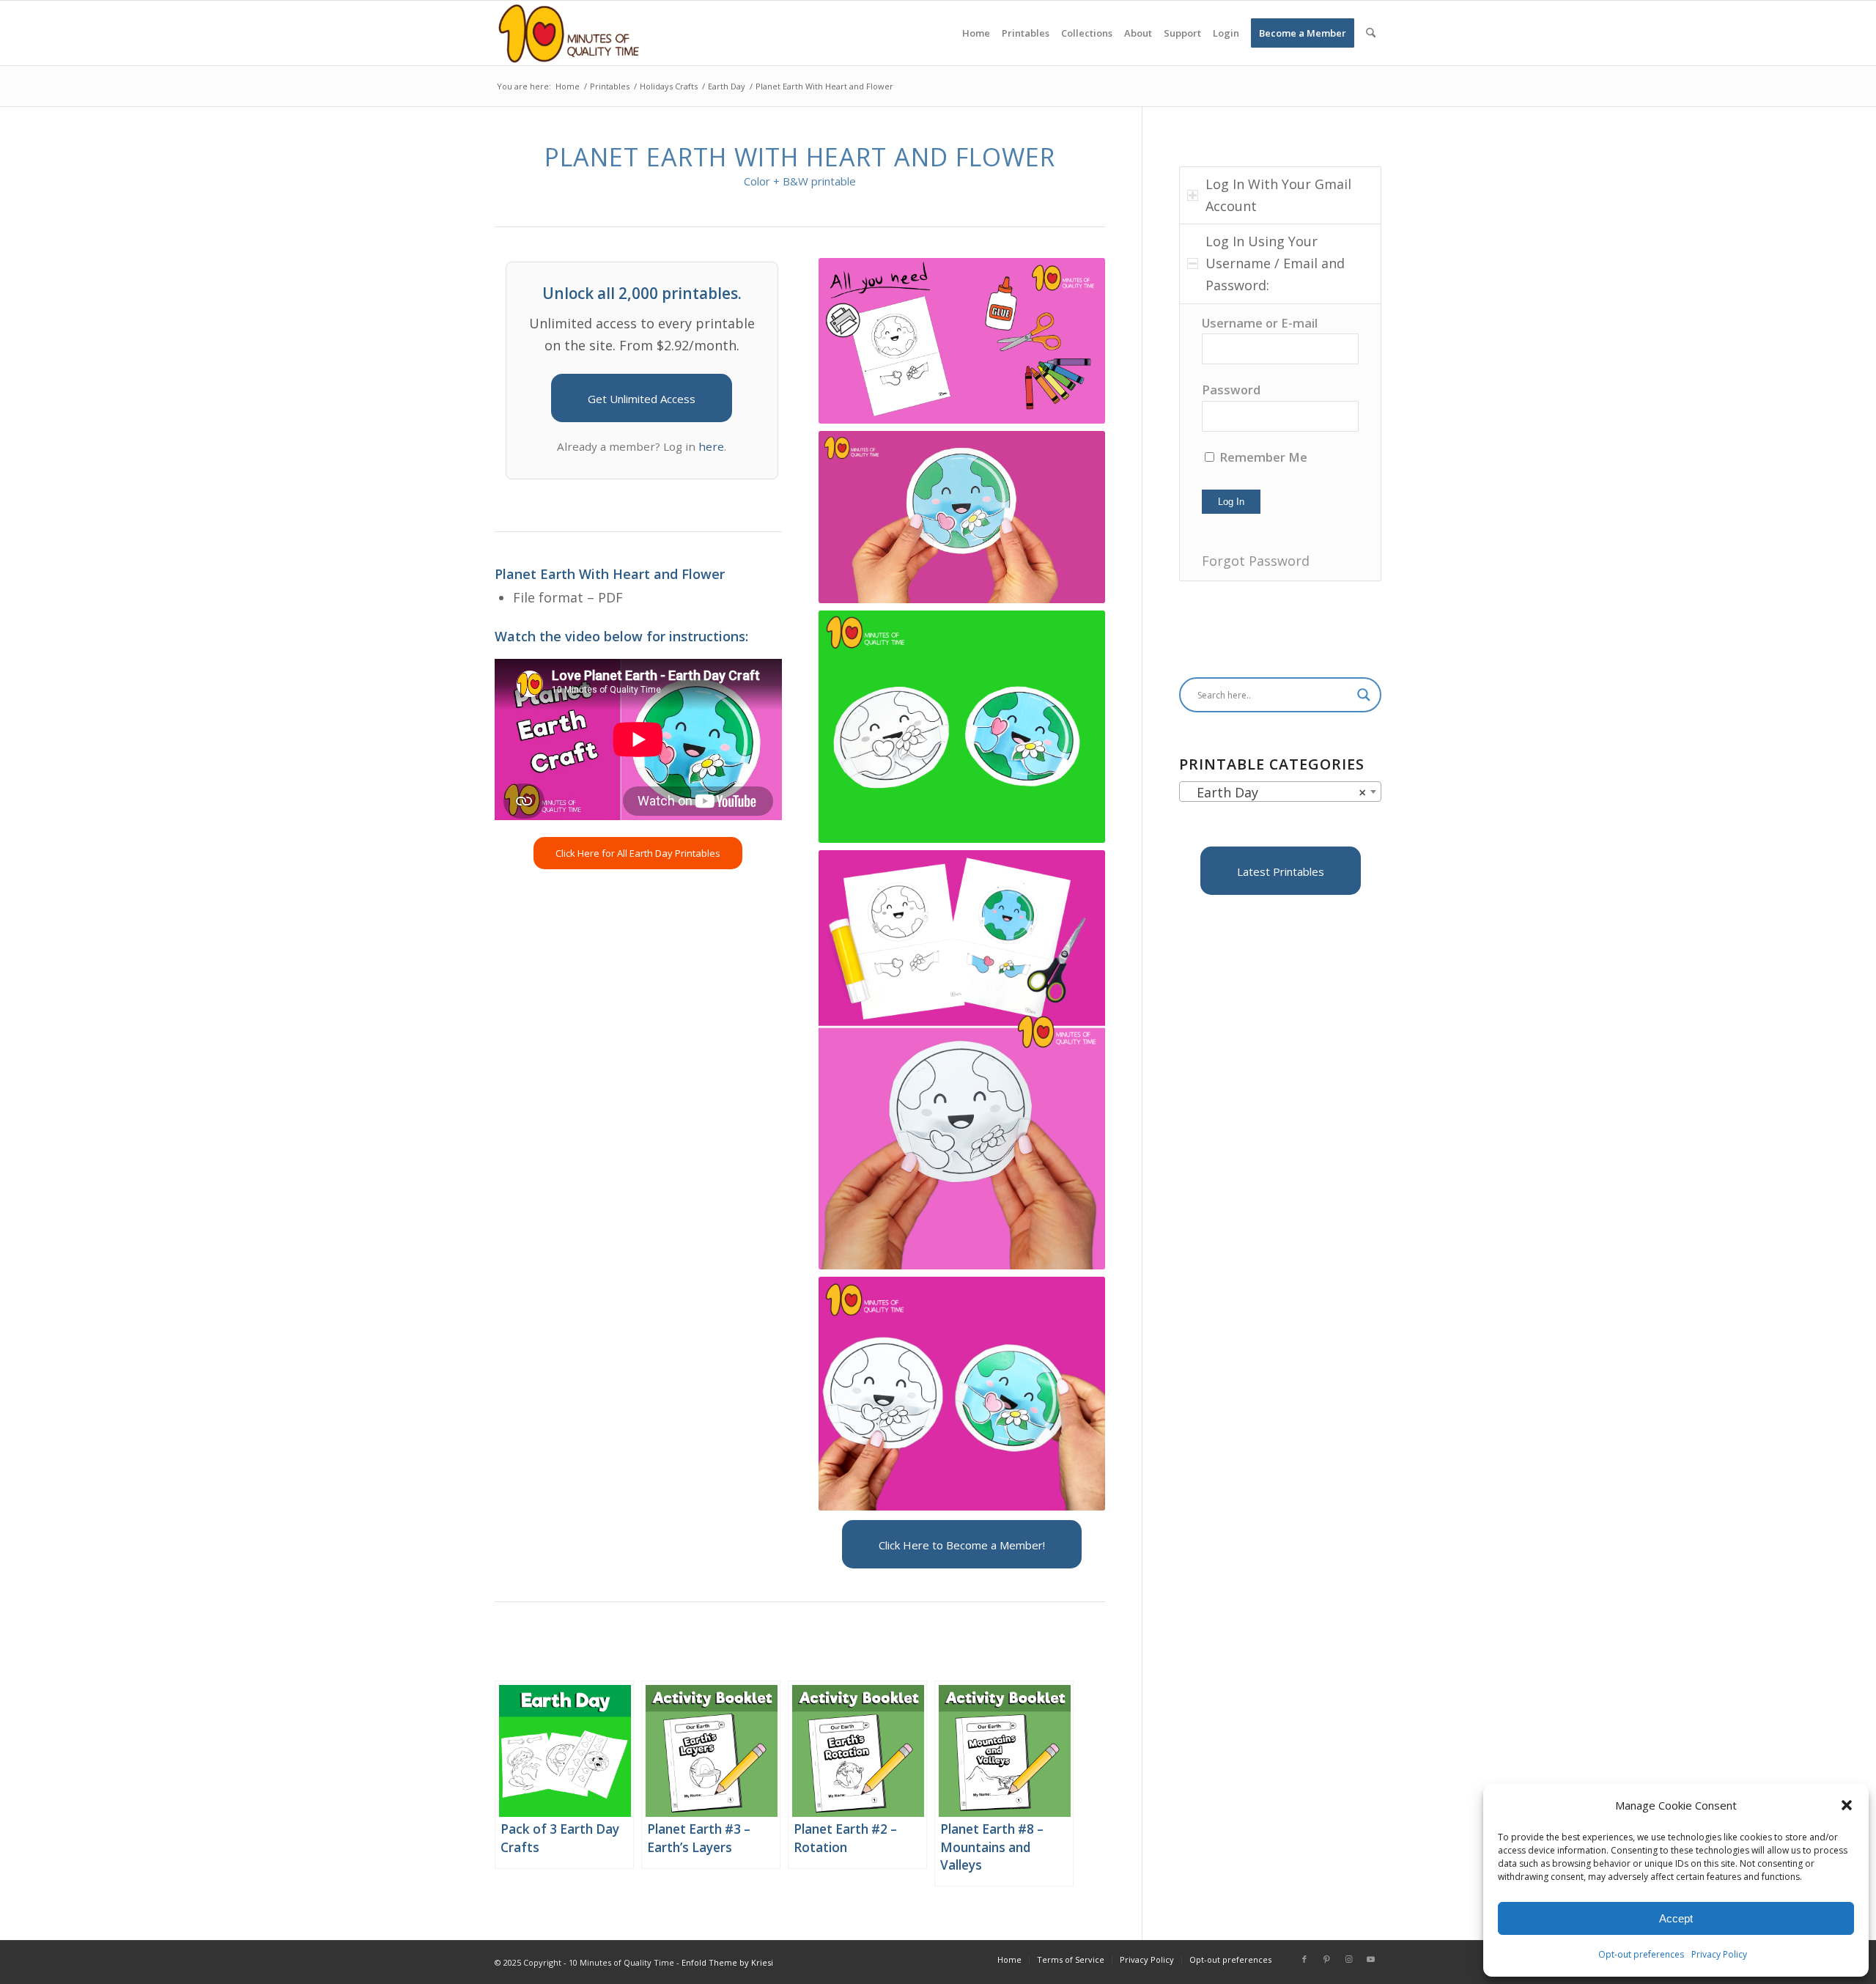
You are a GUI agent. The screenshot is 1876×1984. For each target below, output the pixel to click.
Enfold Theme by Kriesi (727, 1962)
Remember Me (1262, 457)
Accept (1676, 1918)
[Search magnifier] (1364, 695)
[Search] (1371, 33)
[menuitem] (976, 33)
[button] (1847, 1805)
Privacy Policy (1719, 1954)
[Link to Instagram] (1348, 1959)
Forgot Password (1256, 561)
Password (1231, 390)
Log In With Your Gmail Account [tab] (1278, 195)
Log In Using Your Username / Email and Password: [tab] (1275, 263)
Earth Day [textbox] (1276, 792)
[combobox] (1280, 792)
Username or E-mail (1260, 323)
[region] (1280, 442)
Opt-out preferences (1641, 1954)
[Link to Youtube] (1370, 1959)
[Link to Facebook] (1304, 1959)
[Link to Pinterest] (1326, 1959)
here (711, 446)
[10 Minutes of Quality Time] (569, 33)
